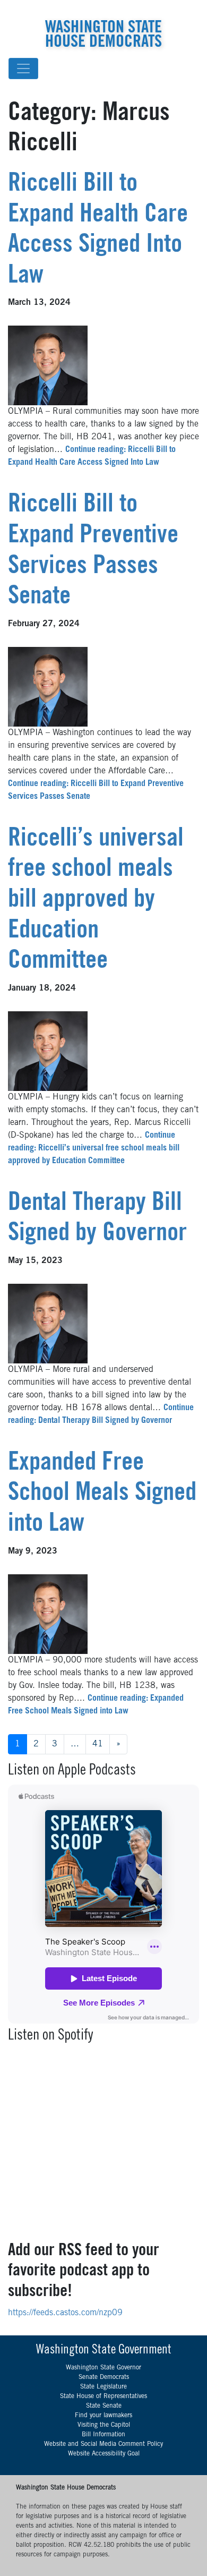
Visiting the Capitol (104, 2425)
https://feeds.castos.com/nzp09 (65, 2313)
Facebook (162, 8)
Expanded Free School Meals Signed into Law (102, 1494)
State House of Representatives (103, 2396)
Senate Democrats (104, 2377)
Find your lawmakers (103, 2416)
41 (98, 1744)
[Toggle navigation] (23, 69)
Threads (186, 8)
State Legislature (103, 2387)
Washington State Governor (103, 2368)
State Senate (104, 2406)
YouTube (198, 8)
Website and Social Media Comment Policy (103, 2444)
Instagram (174, 8)
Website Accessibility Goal (104, 2454)
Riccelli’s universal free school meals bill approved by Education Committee (96, 901)
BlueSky (149, 8)
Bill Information (103, 2435)
